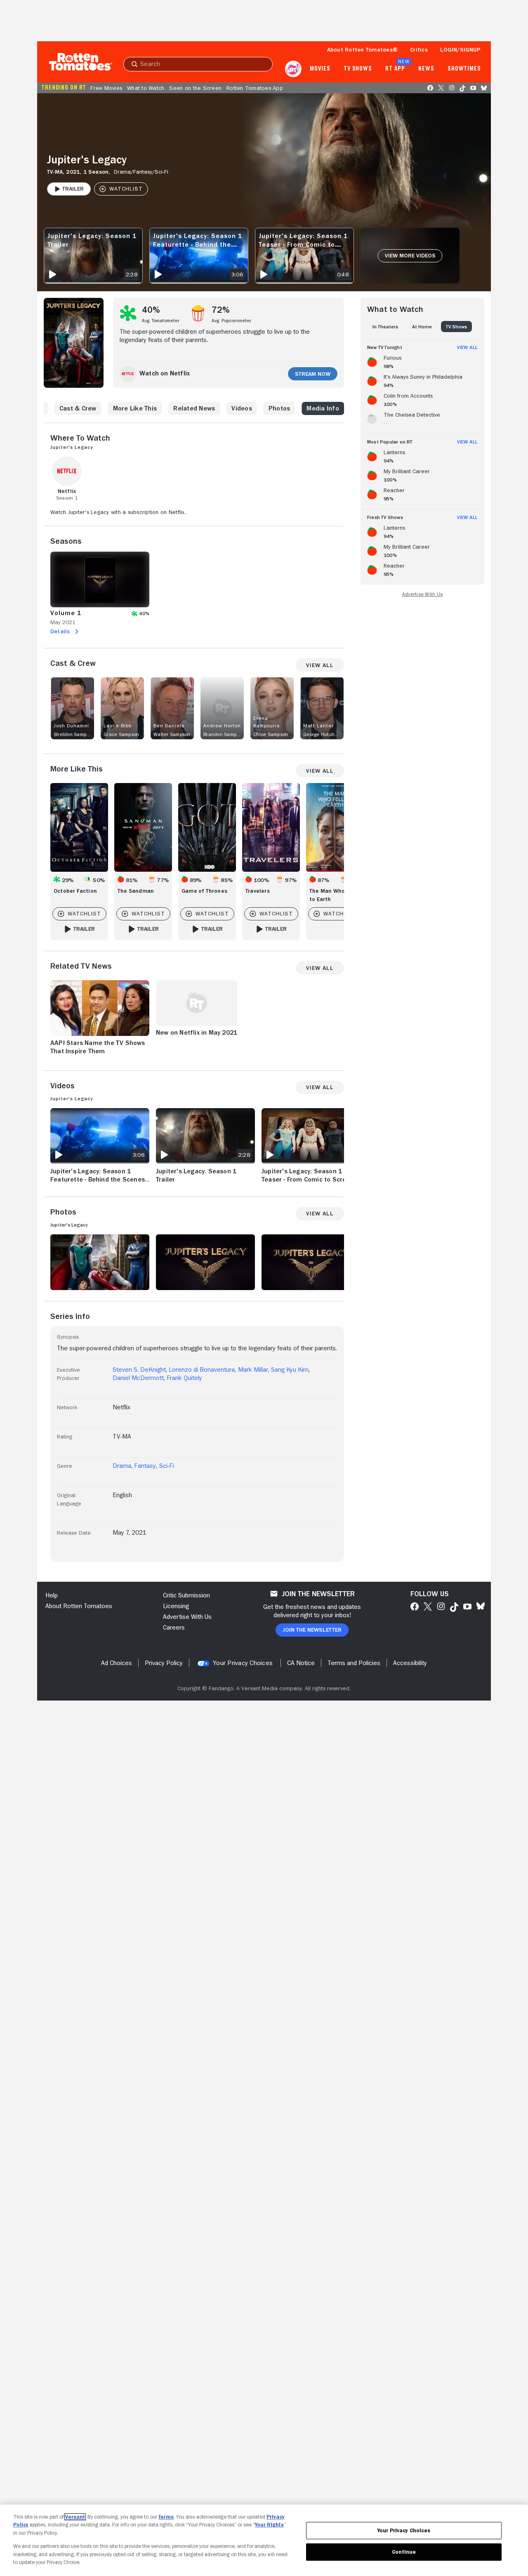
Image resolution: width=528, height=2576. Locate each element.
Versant (75, 2517)
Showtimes (464, 69)
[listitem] (422, 361)
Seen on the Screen (195, 88)
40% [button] (151, 310)
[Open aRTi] (293, 69)
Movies (320, 69)
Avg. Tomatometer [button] (161, 321)
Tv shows (358, 69)
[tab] (385, 327)
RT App (395, 69)
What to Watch (146, 88)
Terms (166, 2517)
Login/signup (460, 50)
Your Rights (269, 2525)
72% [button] (221, 310)
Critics (419, 50)
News (426, 69)
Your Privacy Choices (243, 1663)
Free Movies (106, 88)
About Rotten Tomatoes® (363, 50)
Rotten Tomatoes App (255, 88)
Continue (404, 2552)
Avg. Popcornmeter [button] (231, 321)
